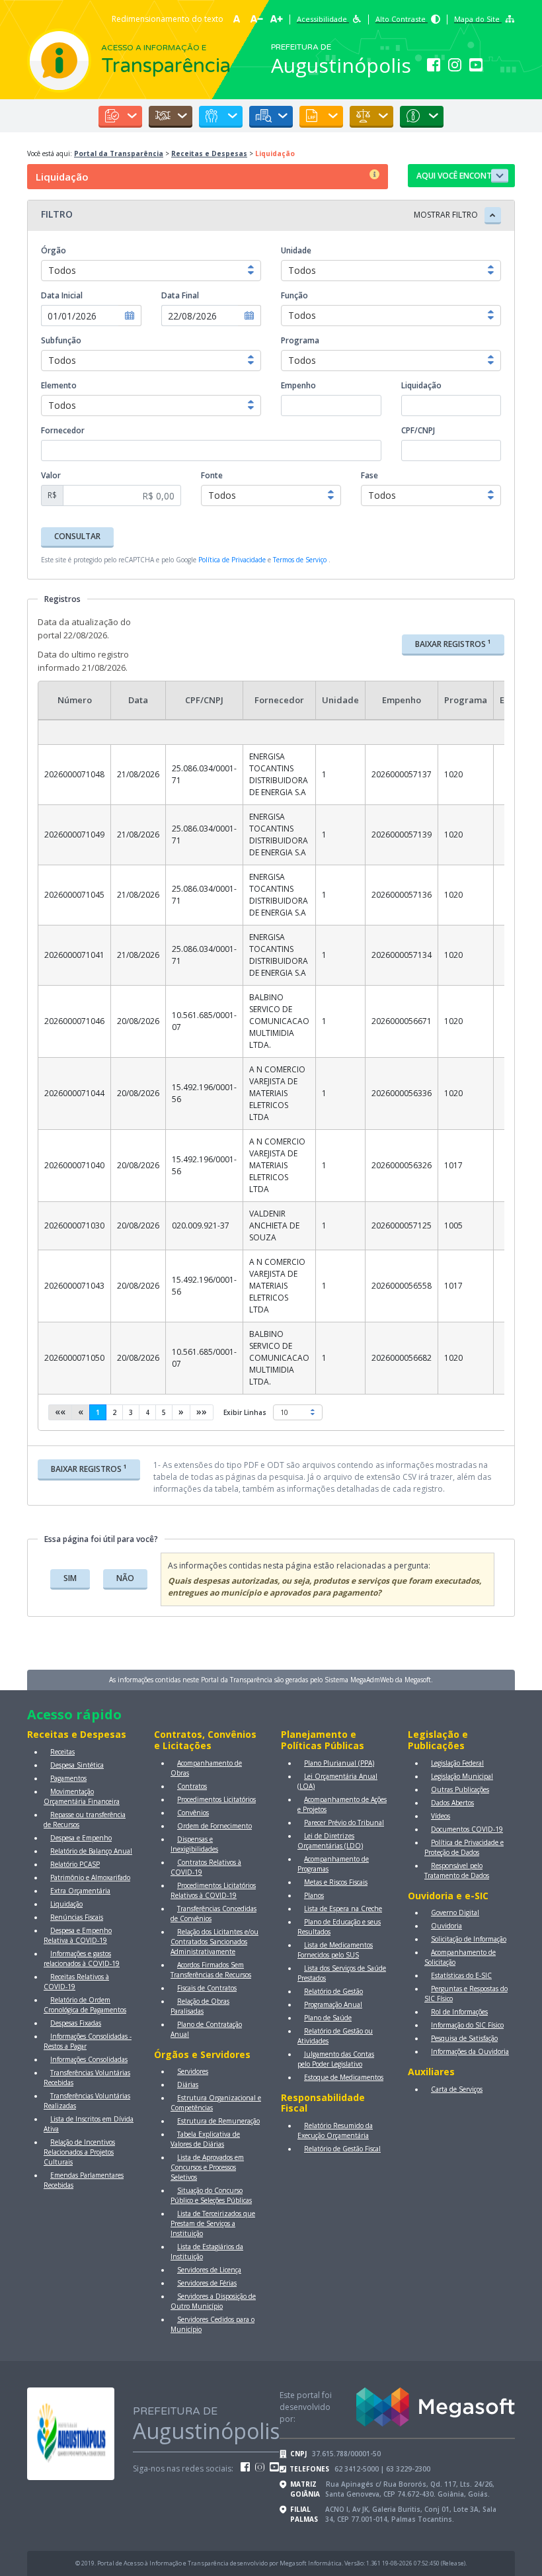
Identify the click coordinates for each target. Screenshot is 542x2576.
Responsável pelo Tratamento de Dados (457, 1870)
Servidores (193, 2071)
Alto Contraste (402, 19)
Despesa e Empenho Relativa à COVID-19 (78, 1935)
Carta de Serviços (457, 2089)
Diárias (188, 2084)
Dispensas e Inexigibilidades (194, 1844)
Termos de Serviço (300, 560)
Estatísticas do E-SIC (461, 1975)
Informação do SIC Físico (467, 2025)
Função (294, 295)
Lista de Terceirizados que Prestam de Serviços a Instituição (213, 2223)
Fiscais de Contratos (207, 1988)
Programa (300, 340)
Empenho (298, 385)
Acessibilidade (323, 19)
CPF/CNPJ (418, 430)
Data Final (180, 295)
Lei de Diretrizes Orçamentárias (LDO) (330, 1841)
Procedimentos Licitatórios (216, 1799)
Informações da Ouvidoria (470, 2051)
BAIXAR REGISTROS (453, 644)
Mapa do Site (478, 19)
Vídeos (441, 1816)
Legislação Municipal (462, 1776)
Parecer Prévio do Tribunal (344, 1823)
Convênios (193, 1813)
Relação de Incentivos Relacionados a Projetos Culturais (79, 2152)
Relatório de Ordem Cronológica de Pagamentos (85, 2005)
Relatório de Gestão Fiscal (342, 2149)
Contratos (192, 1786)
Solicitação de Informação (469, 1939)
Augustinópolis (341, 65)
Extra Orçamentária (80, 1891)
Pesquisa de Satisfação (464, 2038)
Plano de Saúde (328, 2018)
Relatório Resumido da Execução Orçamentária (335, 2130)
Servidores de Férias (207, 2283)
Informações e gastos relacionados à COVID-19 (82, 1958)
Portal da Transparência (119, 153)
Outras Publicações (460, 1789)
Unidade (296, 250)
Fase (369, 475)
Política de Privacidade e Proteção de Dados (464, 1847)
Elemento (59, 385)
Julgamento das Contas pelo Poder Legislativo (336, 2059)
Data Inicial (62, 295)
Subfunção (61, 340)
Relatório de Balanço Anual (91, 1851)
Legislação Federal (457, 1763)
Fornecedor (63, 430)
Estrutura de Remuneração (218, 2121)
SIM (70, 1578)
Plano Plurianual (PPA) (339, 1763)
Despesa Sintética (77, 1765)
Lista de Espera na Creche (343, 1909)
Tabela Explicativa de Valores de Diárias (205, 2139)
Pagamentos (68, 1778)
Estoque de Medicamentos (344, 2077)
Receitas (62, 1752)
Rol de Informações (459, 2012)
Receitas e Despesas (209, 153)
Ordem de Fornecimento (214, 1826)
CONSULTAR (77, 536)
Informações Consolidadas (89, 2059)
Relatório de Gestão (333, 1991)
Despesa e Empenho (81, 1838)
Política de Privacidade (232, 560)
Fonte (212, 475)
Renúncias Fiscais (77, 1917)
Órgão (54, 250)
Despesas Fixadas (76, 2023)
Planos (314, 1895)
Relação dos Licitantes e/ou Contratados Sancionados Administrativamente (214, 1942)
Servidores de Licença (209, 2270)
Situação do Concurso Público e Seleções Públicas (211, 2195)
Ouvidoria (446, 1926)
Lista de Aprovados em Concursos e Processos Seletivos (207, 2167)
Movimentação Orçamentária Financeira (82, 1796)
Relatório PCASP (75, 1864)
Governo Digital (455, 1912)
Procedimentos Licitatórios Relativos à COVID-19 (213, 1890)
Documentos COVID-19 (467, 1829)
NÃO (125, 1578)
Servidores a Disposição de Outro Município (213, 2301)
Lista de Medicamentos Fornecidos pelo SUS (335, 1950)
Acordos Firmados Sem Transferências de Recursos (211, 1970)
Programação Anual (333, 2004)
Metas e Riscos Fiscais (336, 1882)
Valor (51, 475)
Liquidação (421, 385)
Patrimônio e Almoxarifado (90, 1877)
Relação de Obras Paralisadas (200, 2006)
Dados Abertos (452, 1803)
